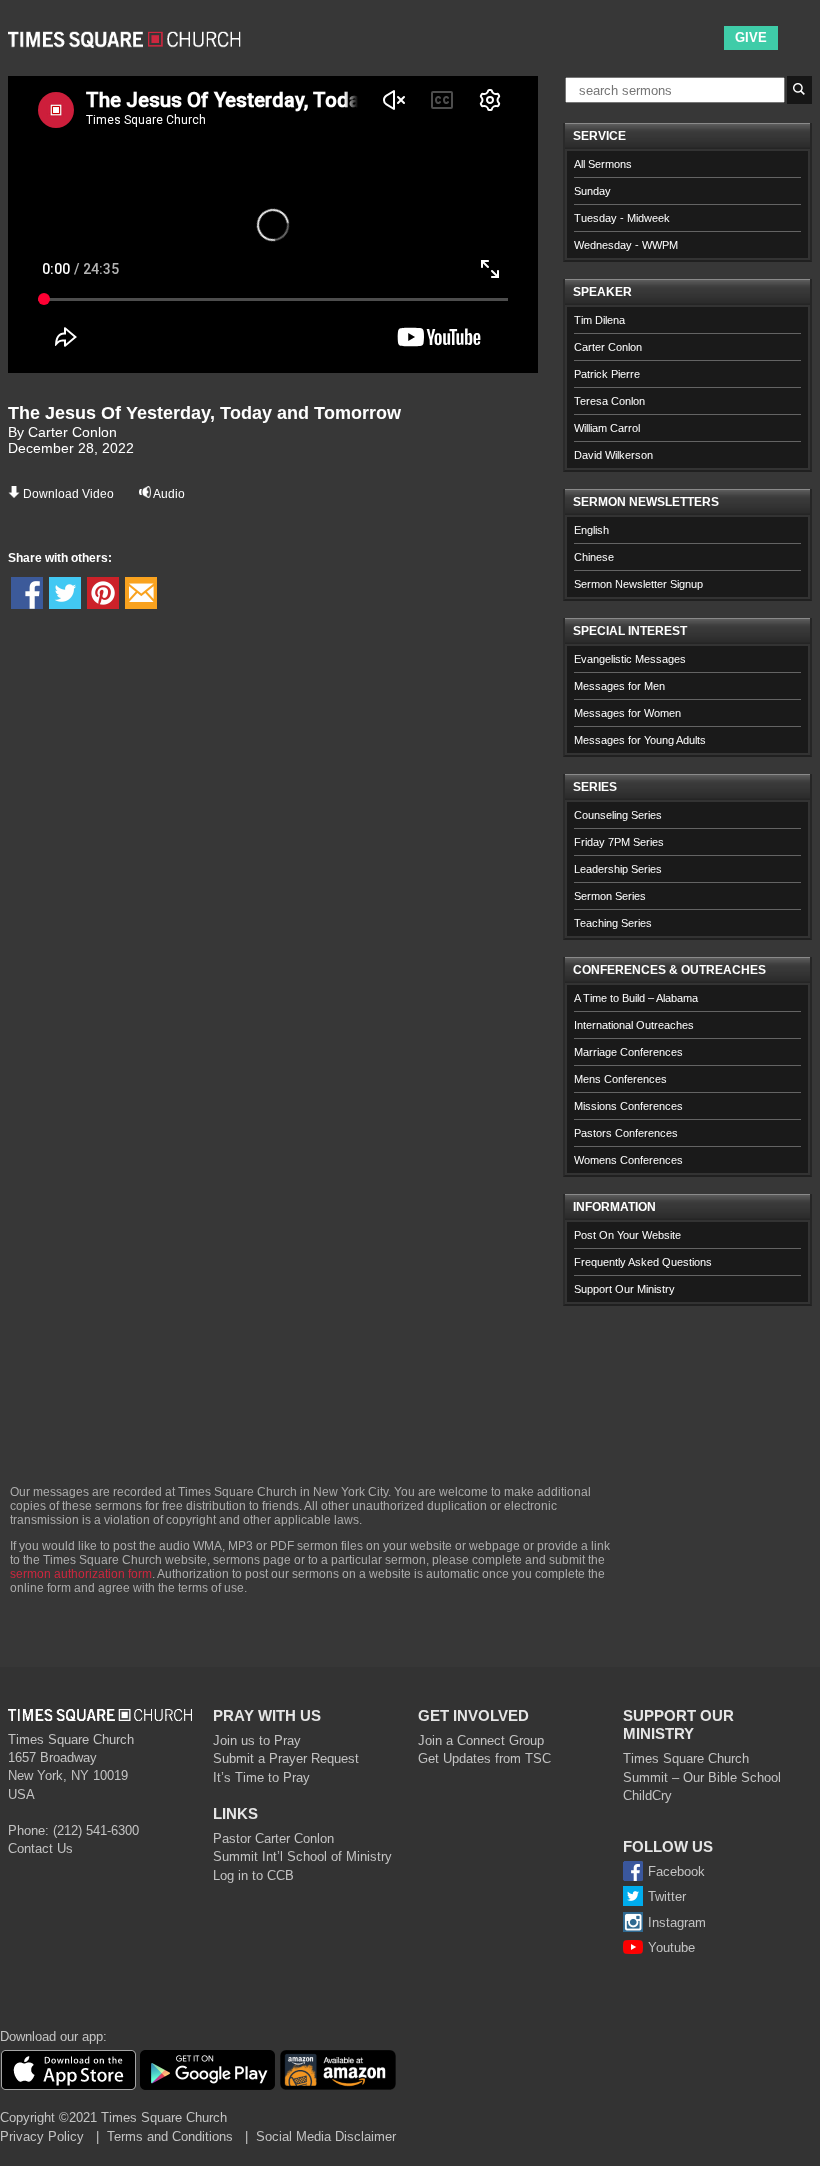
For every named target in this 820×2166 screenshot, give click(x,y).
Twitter (667, 1896)
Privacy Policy (42, 2136)
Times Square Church (686, 1758)
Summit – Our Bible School (702, 1777)
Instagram (677, 1922)
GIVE (751, 37)
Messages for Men (619, 686)
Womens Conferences (628, 1160)
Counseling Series (618, 815)
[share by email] (141, 593)
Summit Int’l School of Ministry (302, 1856)
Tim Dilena (599, 320)
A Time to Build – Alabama (636, 998)
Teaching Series (613, 923)
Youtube (671, 1947)
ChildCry (647, 1795)
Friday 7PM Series (619, 842)
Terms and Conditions (170, 2136)
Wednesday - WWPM (626, 245)
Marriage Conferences (628, 1052)
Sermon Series (610, 896)
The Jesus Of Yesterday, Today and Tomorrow (204, 413)
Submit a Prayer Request (286, 1758)
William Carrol (607, 428)
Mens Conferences (620, 1079)
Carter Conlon (608, 347)
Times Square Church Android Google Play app (207, 2070)
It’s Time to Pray (261, 1777)
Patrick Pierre (607, 374)
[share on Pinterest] (103, 593)
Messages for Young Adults (640, 740)
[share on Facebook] (27, 593)
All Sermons (603, 164)
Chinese (594, 557)
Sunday (592, 191)
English (591, 530)
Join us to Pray (257, 1740)
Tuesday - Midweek (622, 218)
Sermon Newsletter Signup (638, 584)
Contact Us (40, 1848)
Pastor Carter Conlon (273, 1838)
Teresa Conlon (609, 401)
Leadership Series (618, 869)
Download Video (68, 494)
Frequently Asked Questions (643, 1262)
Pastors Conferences (626, 1133)
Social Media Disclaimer (326, 2136)
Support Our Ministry (624, 1289)
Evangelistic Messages (630, 659)
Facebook (676, 1871)
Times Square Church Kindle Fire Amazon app (338, 2070)
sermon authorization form (81, 1574)
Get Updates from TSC (484, 1758)
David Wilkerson (613, 455)
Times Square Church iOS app (68, 2070)
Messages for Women (627, 713)
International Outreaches (634, 1025)
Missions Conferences (628, 1106)
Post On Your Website (627, 1235)
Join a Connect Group (481, 1740)
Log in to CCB (253, 1875)
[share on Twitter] (65, 593)
